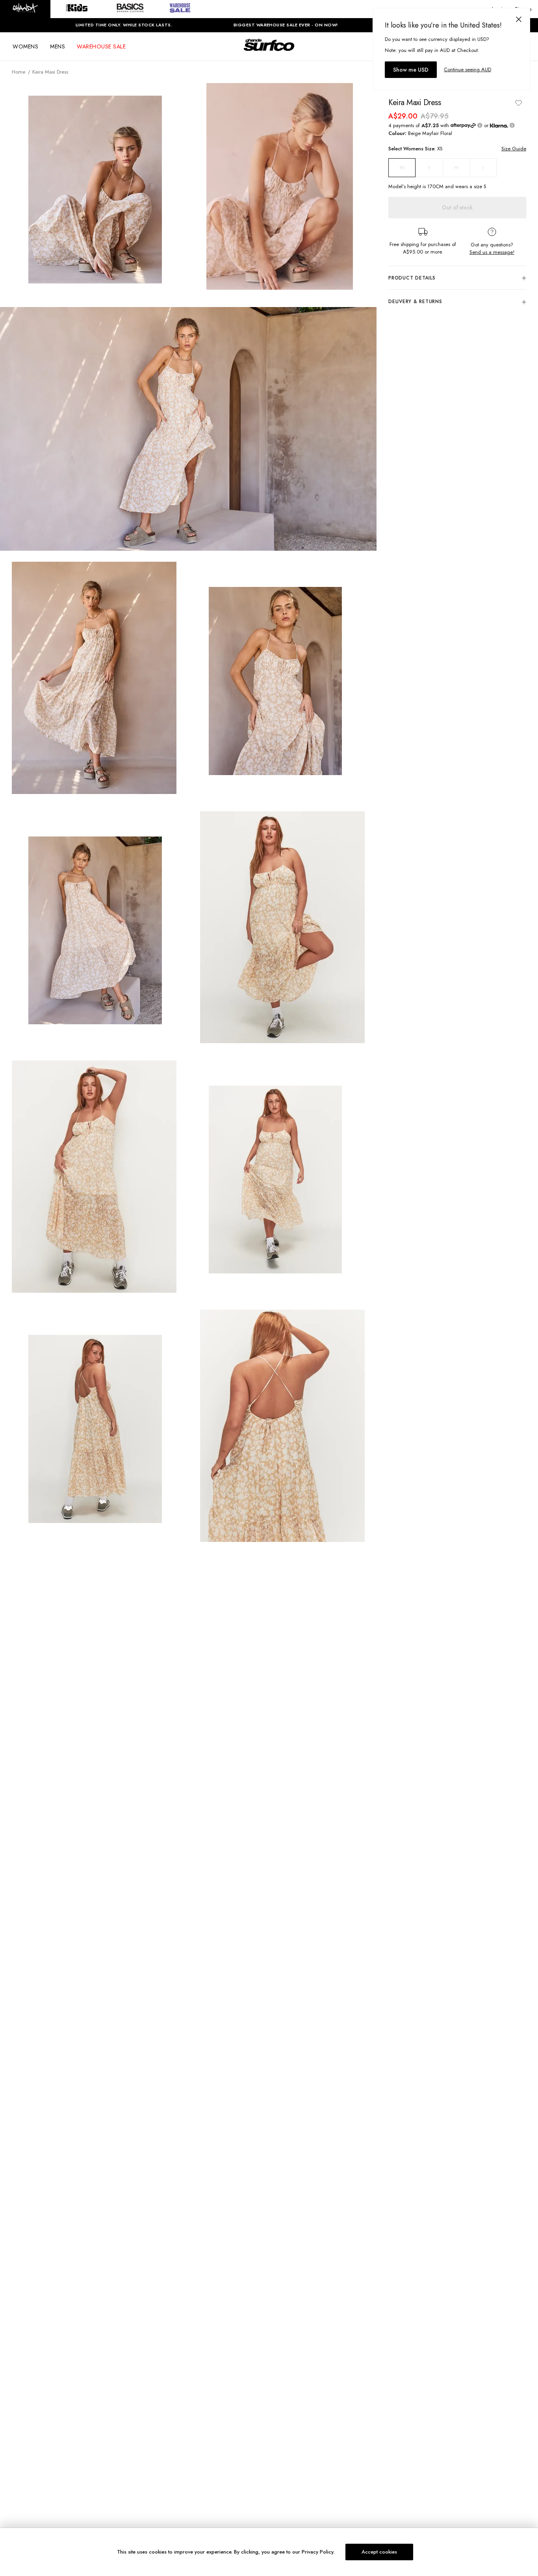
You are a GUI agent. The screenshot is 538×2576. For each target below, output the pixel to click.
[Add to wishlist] (518, 103)
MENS (58, 46)
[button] (25, 9)
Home (19, 72)
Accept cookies (379, 2552)
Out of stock (457, 207)
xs (402, 168)
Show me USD (411, 70)
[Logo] (269, 52)
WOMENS (25, 46)
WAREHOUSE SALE (101, 46)
